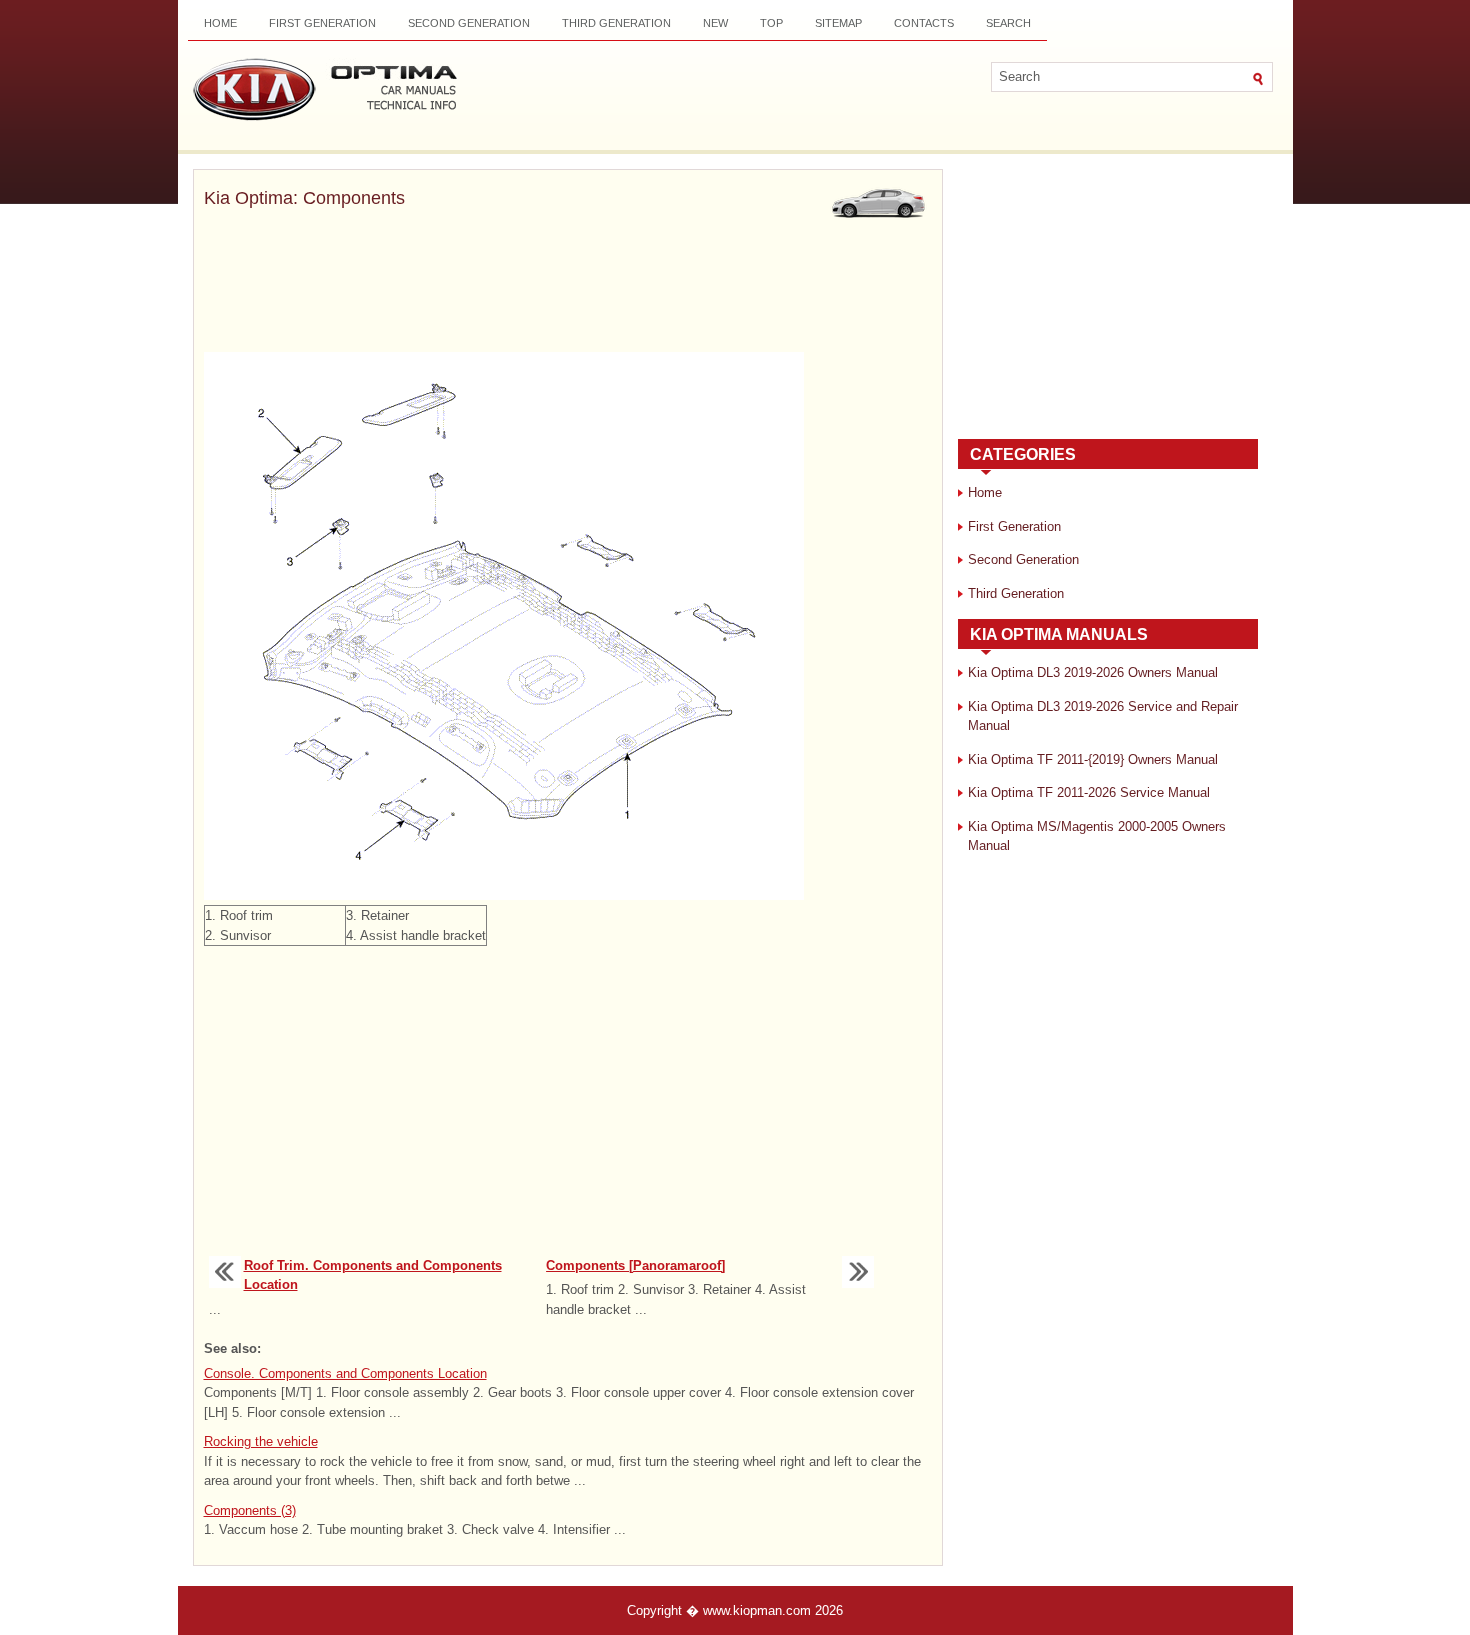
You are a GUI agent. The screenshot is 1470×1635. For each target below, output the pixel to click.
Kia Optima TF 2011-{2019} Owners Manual (1093, 759)
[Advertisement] (568, 283)
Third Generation (616, 23)
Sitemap (838, 23)
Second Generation (469, 23)
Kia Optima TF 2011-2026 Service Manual (1089, 792)
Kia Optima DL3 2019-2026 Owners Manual (1093, 672)
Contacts (924, 23)
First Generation (322, 23)
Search (1008, 23)
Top (771, 23)
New (715, 23)
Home (220, 23)
